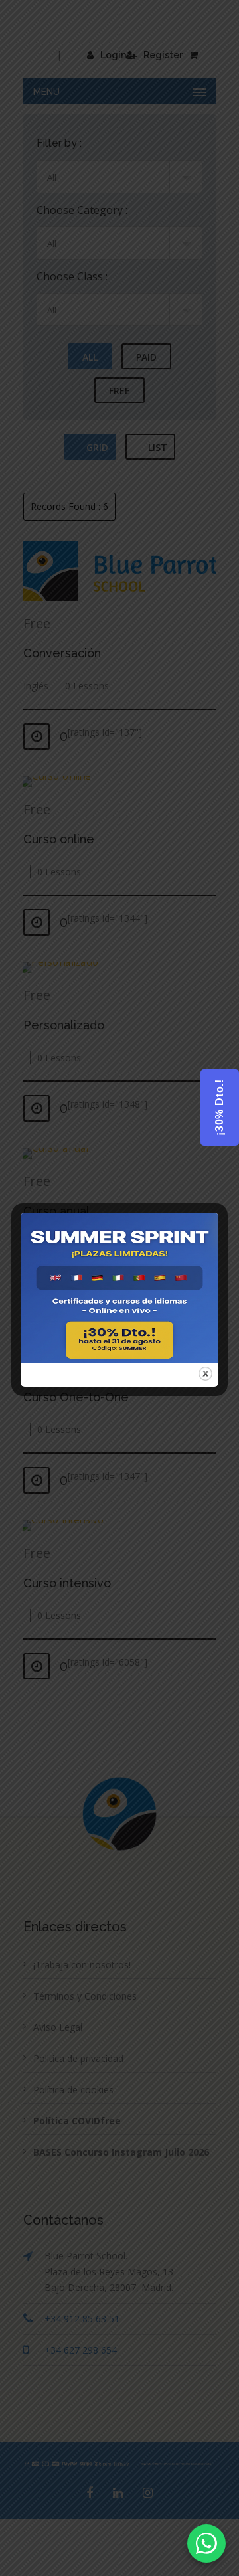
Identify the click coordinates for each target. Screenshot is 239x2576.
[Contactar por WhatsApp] (206, 2543)
